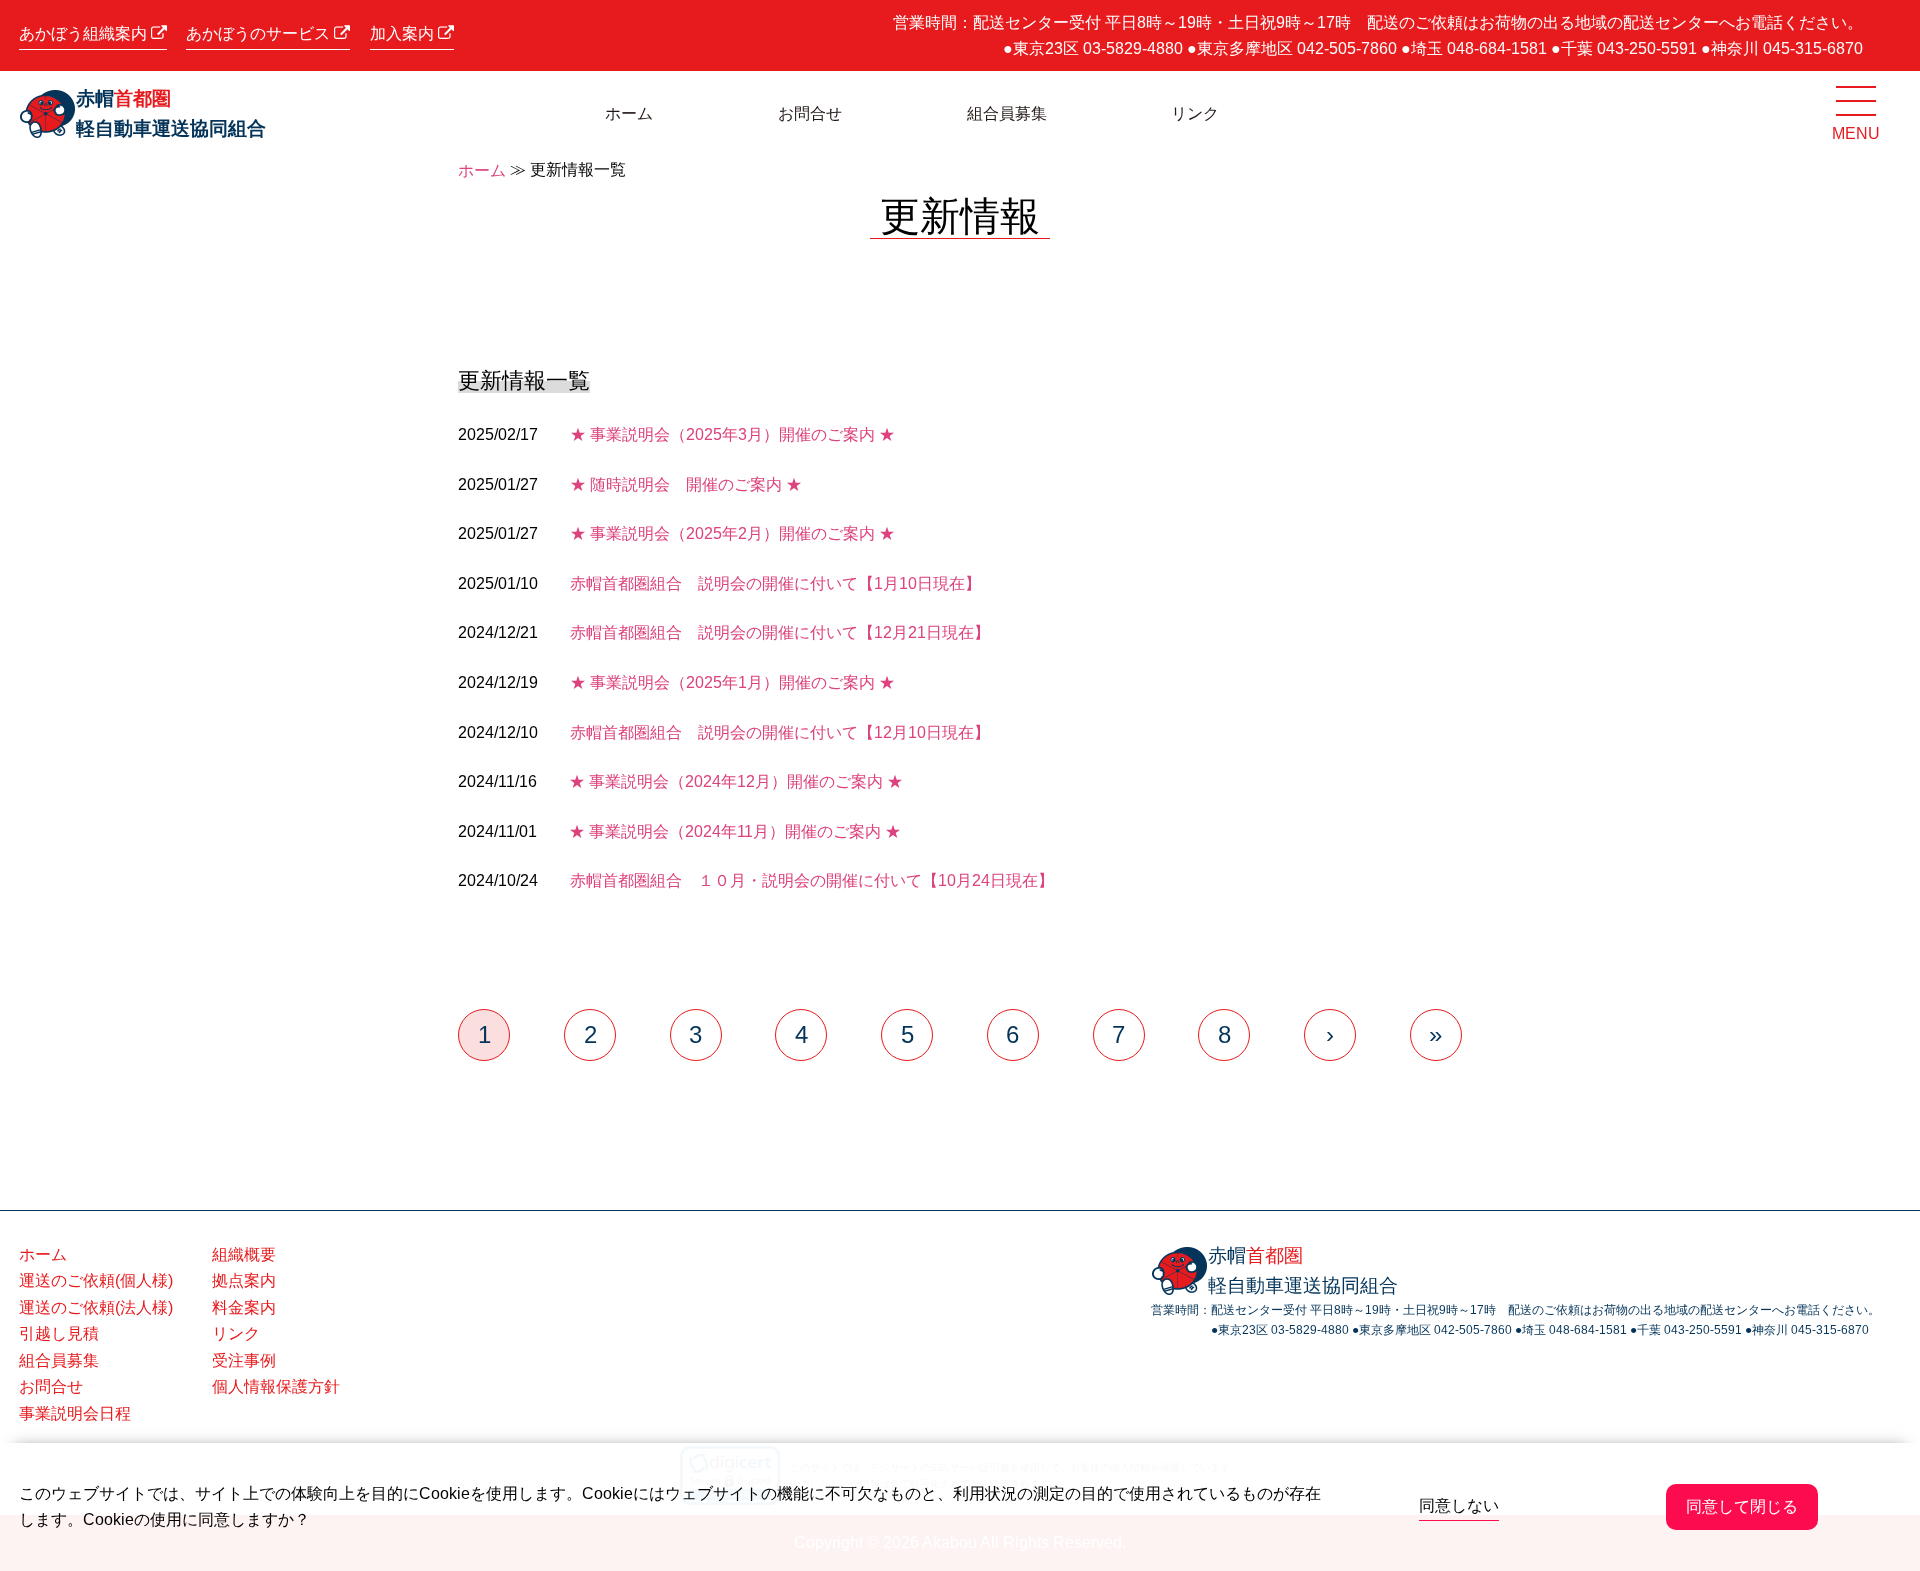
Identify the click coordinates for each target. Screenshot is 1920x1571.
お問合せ (810, 113)
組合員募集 (1007, 113)
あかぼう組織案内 (85, 33)
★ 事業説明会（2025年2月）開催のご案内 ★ (732, 533)
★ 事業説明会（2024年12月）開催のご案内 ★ (736, 781)
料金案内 (244, 1307)
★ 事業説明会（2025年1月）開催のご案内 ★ (732, 682)
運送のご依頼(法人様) (96, 1307)
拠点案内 (244, 1280)
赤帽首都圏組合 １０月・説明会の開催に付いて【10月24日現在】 (812, 880)
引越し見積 (59, 1333)
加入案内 (404, 33)
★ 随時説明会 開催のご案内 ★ (686, 484)
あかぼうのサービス (260, 33)
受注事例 (244, 1360)
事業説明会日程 (75, 1413)
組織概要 (244, 1254)
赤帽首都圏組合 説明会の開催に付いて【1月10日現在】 (775, 583)
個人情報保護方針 (276, 1386)
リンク (1195, 113)
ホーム (629, 113)
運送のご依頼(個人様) (96, 1280)
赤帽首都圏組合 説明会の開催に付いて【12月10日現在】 (780, 732)
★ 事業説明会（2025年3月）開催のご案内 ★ (732, 434)
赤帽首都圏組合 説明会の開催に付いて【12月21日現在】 (780, 632)
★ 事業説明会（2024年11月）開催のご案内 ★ (735, 831)
